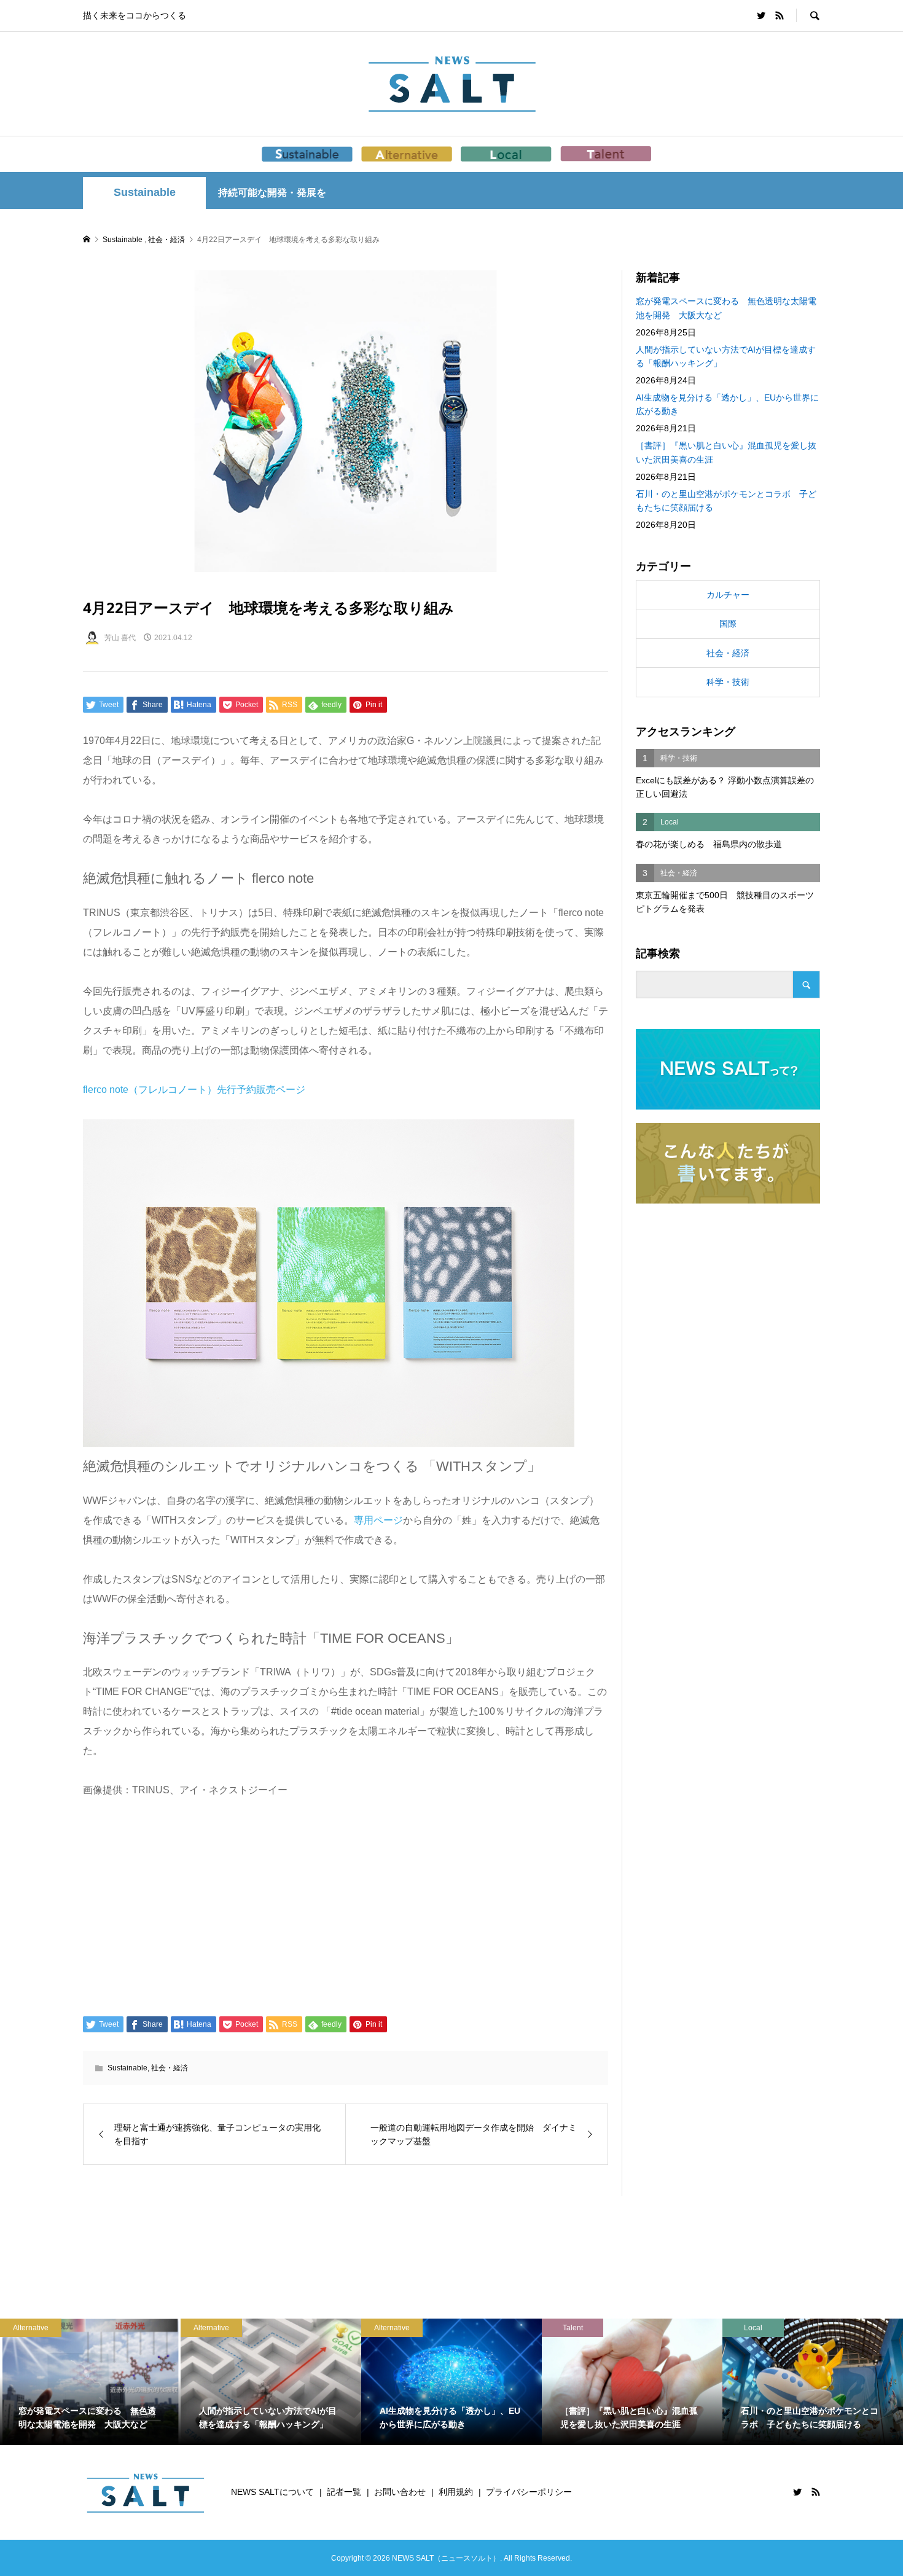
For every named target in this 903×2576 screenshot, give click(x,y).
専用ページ (378, 1520)
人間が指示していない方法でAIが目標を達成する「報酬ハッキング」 (726, 356)
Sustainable (145, 192)
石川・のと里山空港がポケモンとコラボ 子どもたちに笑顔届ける (726, 501)
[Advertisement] (346, 1906)
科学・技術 (728, 682)
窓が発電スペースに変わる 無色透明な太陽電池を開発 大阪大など (726, 308)
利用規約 (456, 2492)
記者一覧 (344, 2492)
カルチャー (728, 595)
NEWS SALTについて (272, 2492)
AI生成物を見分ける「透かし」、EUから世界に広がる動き (727, 404)
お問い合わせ (400, 2492)
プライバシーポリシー (529, 2492)
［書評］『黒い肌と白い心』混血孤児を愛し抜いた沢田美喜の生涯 (726, 452)
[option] (90, 2382)
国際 (728, 624)
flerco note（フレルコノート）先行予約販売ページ (194, 1090)
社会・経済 (170, 2068)
